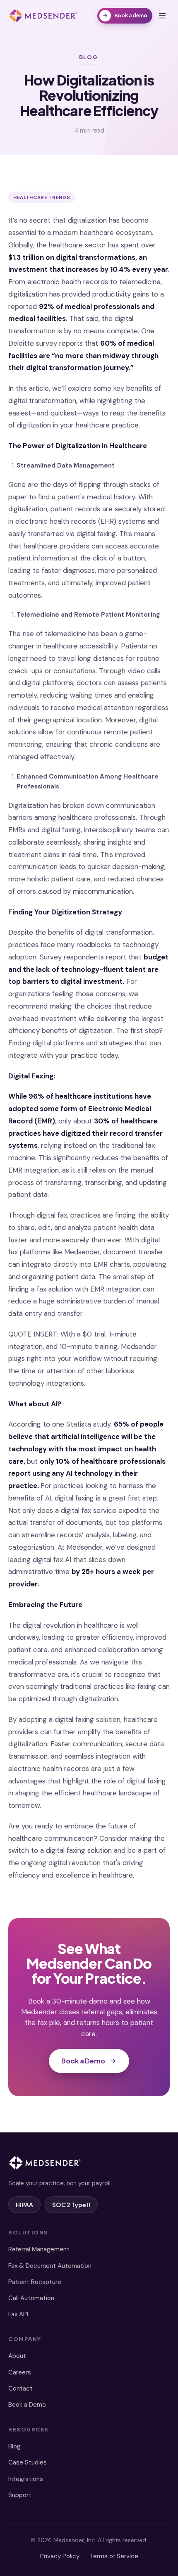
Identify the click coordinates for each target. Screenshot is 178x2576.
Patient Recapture (35, 2282)
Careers (20, 2372)
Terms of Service (114, 2556)
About (17, 2356)
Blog (14, 2446)
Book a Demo (83, 2061)
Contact (20, 2388)
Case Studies (28, 2462)
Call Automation (31, 2298)
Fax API (18, 2314)
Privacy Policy (60, 2556)
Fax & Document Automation (50, 2266)
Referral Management (39, 2249)
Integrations (26, 2479)
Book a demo (131, 15)
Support (20, 2495)
